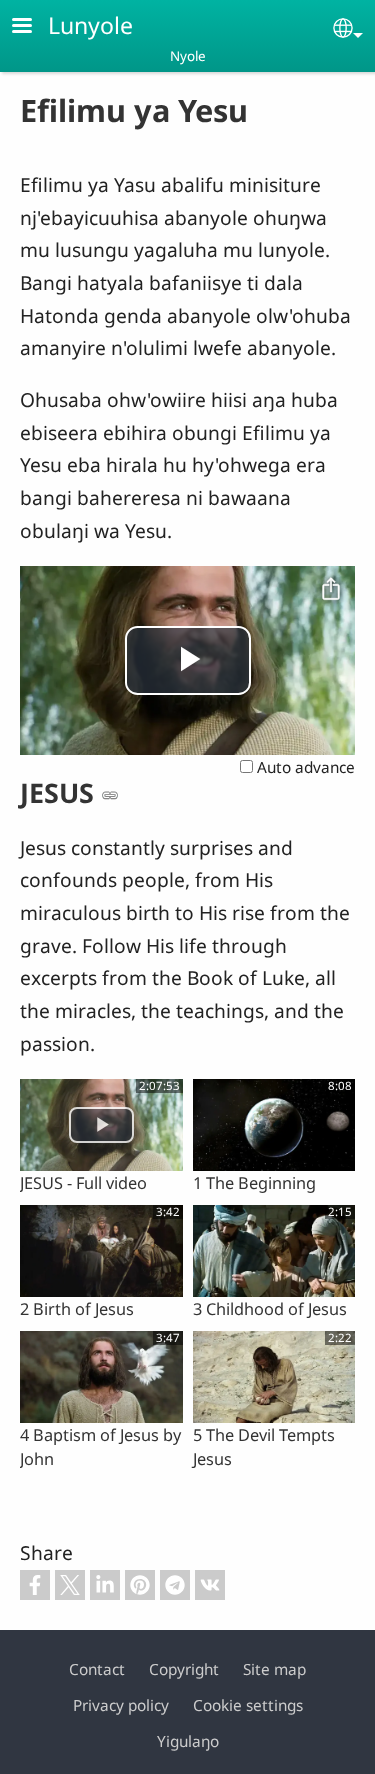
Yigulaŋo (188, 1741)
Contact (97, 1669)
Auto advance (304, 767)
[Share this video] (331, 590)
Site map (274, 1669)
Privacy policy (121, 1705)
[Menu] (34, 27)
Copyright (184, 1669)
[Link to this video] (110, 795)
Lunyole (90, 25)
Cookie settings (248, 1705)
